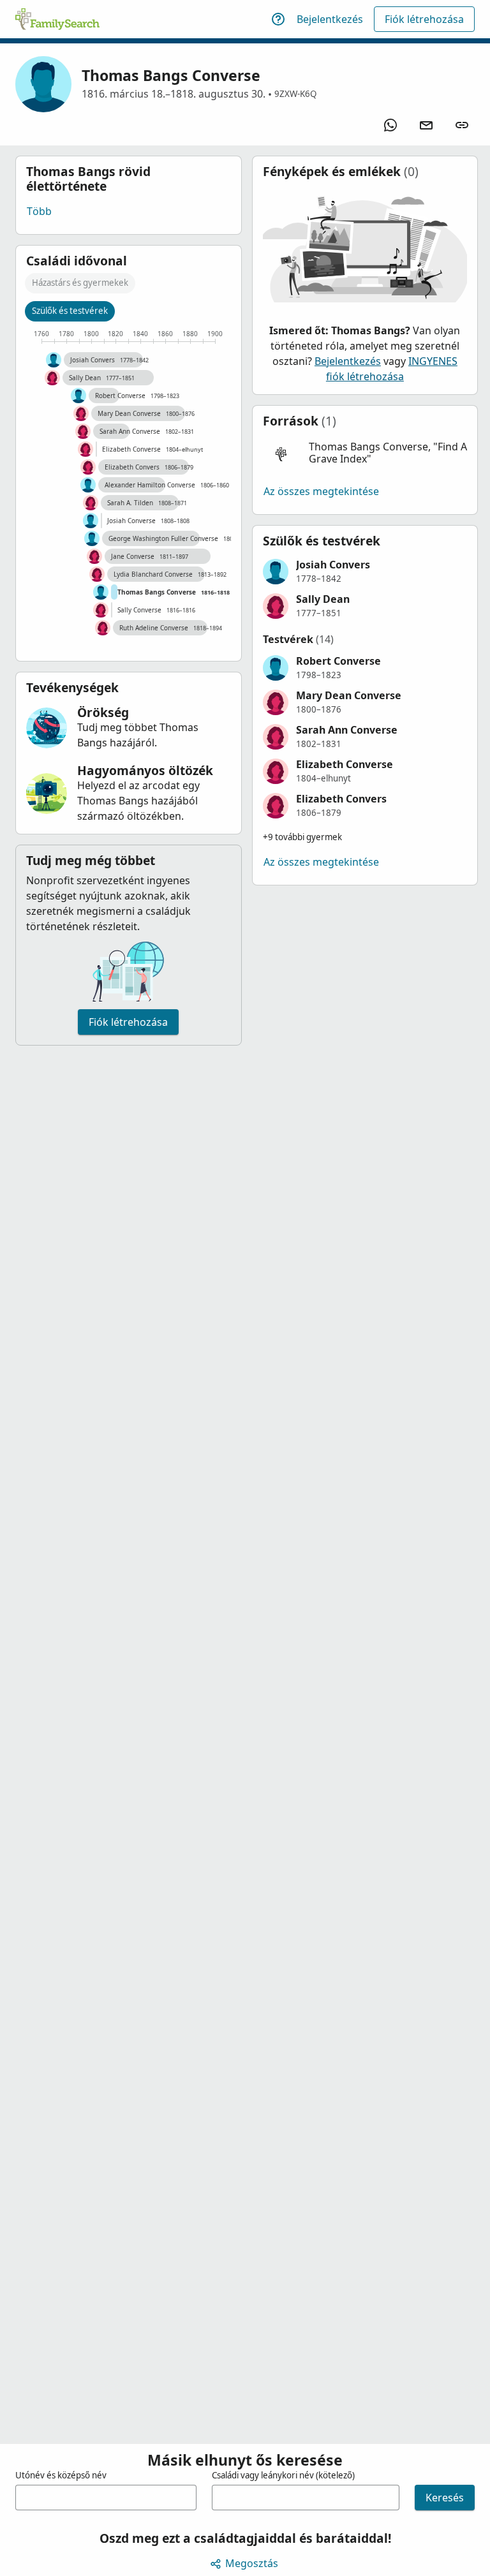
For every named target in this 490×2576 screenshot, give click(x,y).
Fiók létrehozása (424, 19)
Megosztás (252, 2563)
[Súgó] (278, 19)
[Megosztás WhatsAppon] (390, 125)
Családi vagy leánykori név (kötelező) (283, 2475)
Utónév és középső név (61, 2475)
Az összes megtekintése (321, 491)
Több (39, 211)
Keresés (445, 2498)
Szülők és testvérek (70, 311)
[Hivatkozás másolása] (462, 125)
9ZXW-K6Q (295, 94)
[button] (365, 453)
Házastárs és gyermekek (80, 283)
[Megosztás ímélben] (426, 125)
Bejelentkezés (330, 19)
